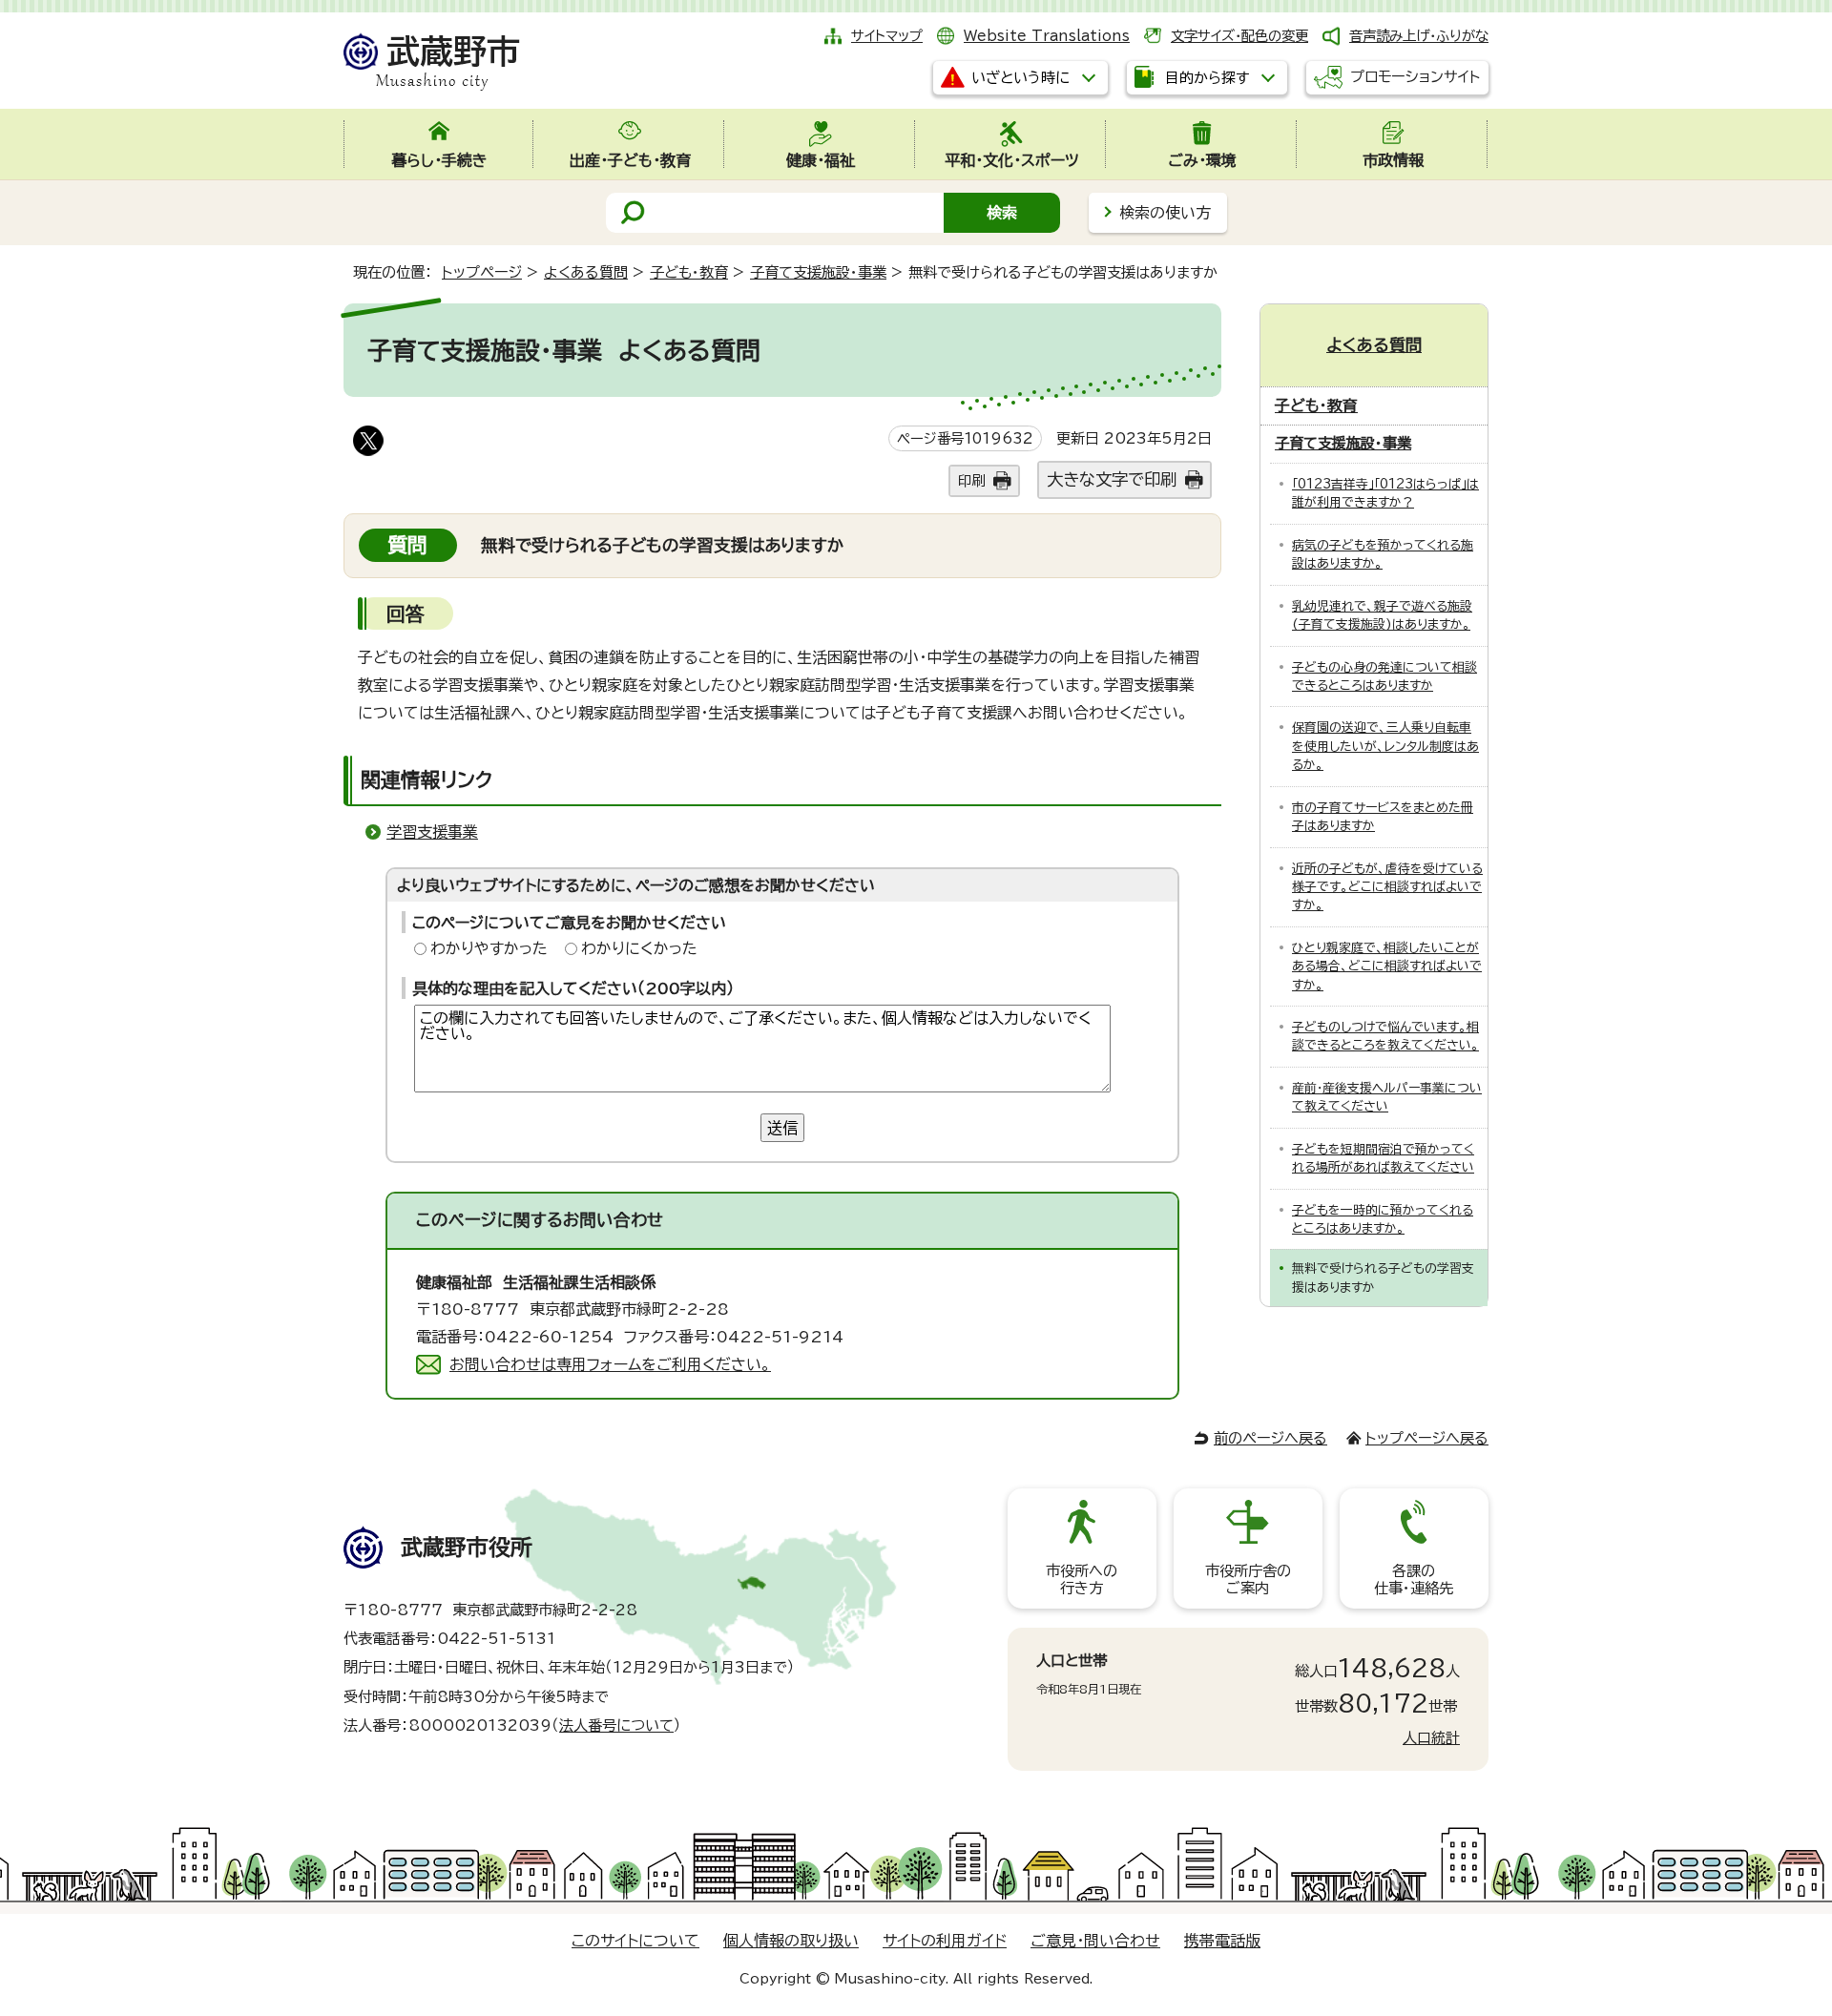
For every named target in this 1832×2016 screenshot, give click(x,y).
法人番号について (616, 1725)
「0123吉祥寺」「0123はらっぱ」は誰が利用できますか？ (1385, 493)
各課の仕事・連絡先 (1414, 1580)
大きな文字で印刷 (1112, 479)
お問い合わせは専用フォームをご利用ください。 (610, 1364)
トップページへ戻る (1427, 1438)
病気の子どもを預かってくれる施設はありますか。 (1383, 554)
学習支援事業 (432, 832)
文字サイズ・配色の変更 (1239, 36)
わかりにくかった (639, 948)
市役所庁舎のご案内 (1248, 1580)
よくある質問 (586, 272)
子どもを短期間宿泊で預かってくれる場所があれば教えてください (1383, 1158)
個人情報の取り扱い (791, 1941)
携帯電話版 (1222, 1941)
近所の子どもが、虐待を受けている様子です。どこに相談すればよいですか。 (1387, 887)
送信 (782, 1128)
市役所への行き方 (1082, 1580)
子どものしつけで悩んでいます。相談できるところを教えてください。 (1385, 1036)
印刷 (971, 480)
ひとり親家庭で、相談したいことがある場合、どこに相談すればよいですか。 (1387, 966)
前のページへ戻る (1270, 1438)
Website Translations (1047, 36)
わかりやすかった (489, 948)
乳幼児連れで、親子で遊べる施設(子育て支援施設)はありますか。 (1382, 615)
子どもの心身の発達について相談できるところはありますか (1384, 676)
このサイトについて (635, 1941)
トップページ (482, 272)
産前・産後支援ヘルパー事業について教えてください (1387, 1097)
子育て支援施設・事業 (818, 272)
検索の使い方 (1165, 213)
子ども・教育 (689, 272)
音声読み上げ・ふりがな (1419, 36)
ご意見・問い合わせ (1095, 1941)
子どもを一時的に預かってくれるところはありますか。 (1383, 1219)
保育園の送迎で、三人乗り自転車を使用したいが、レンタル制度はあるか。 (1385, 746)
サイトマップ (887, 36)
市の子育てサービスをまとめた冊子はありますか (1383, 817)
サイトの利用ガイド (945, 1941)
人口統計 (1431, 1738)
